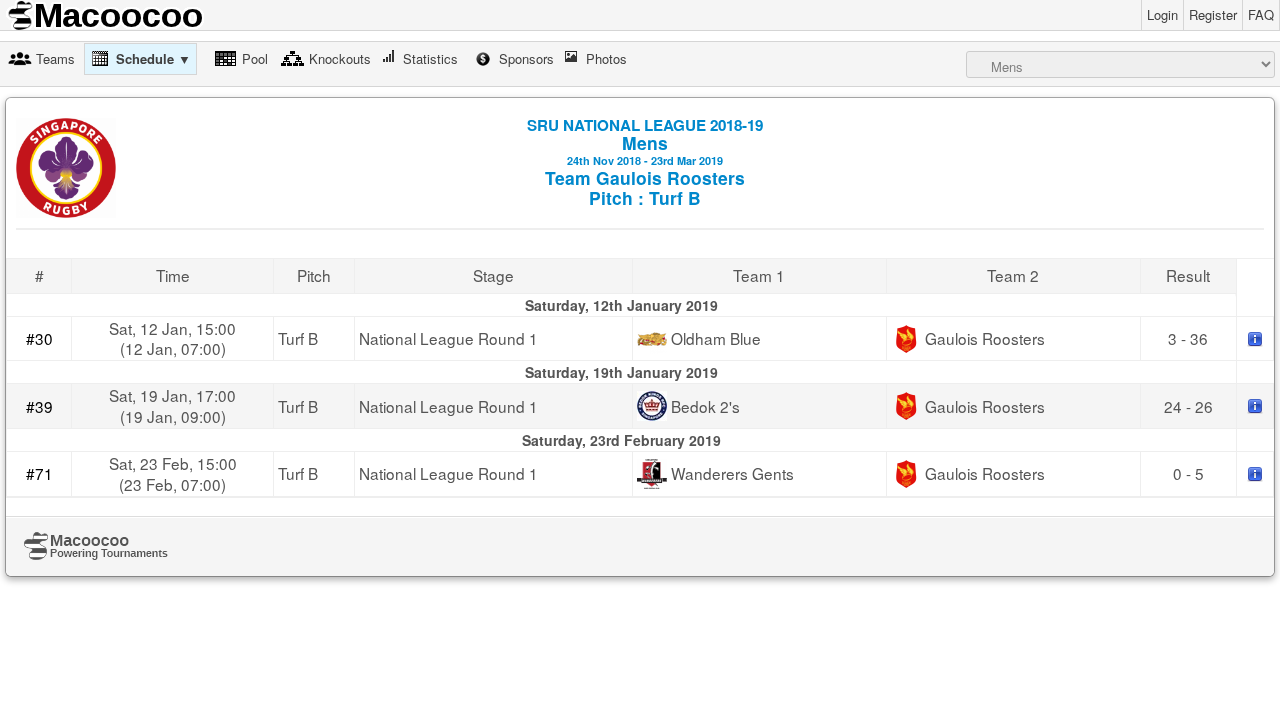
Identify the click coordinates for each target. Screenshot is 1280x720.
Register (1213, 14)
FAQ (1261, 14)
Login (1162, 14)
